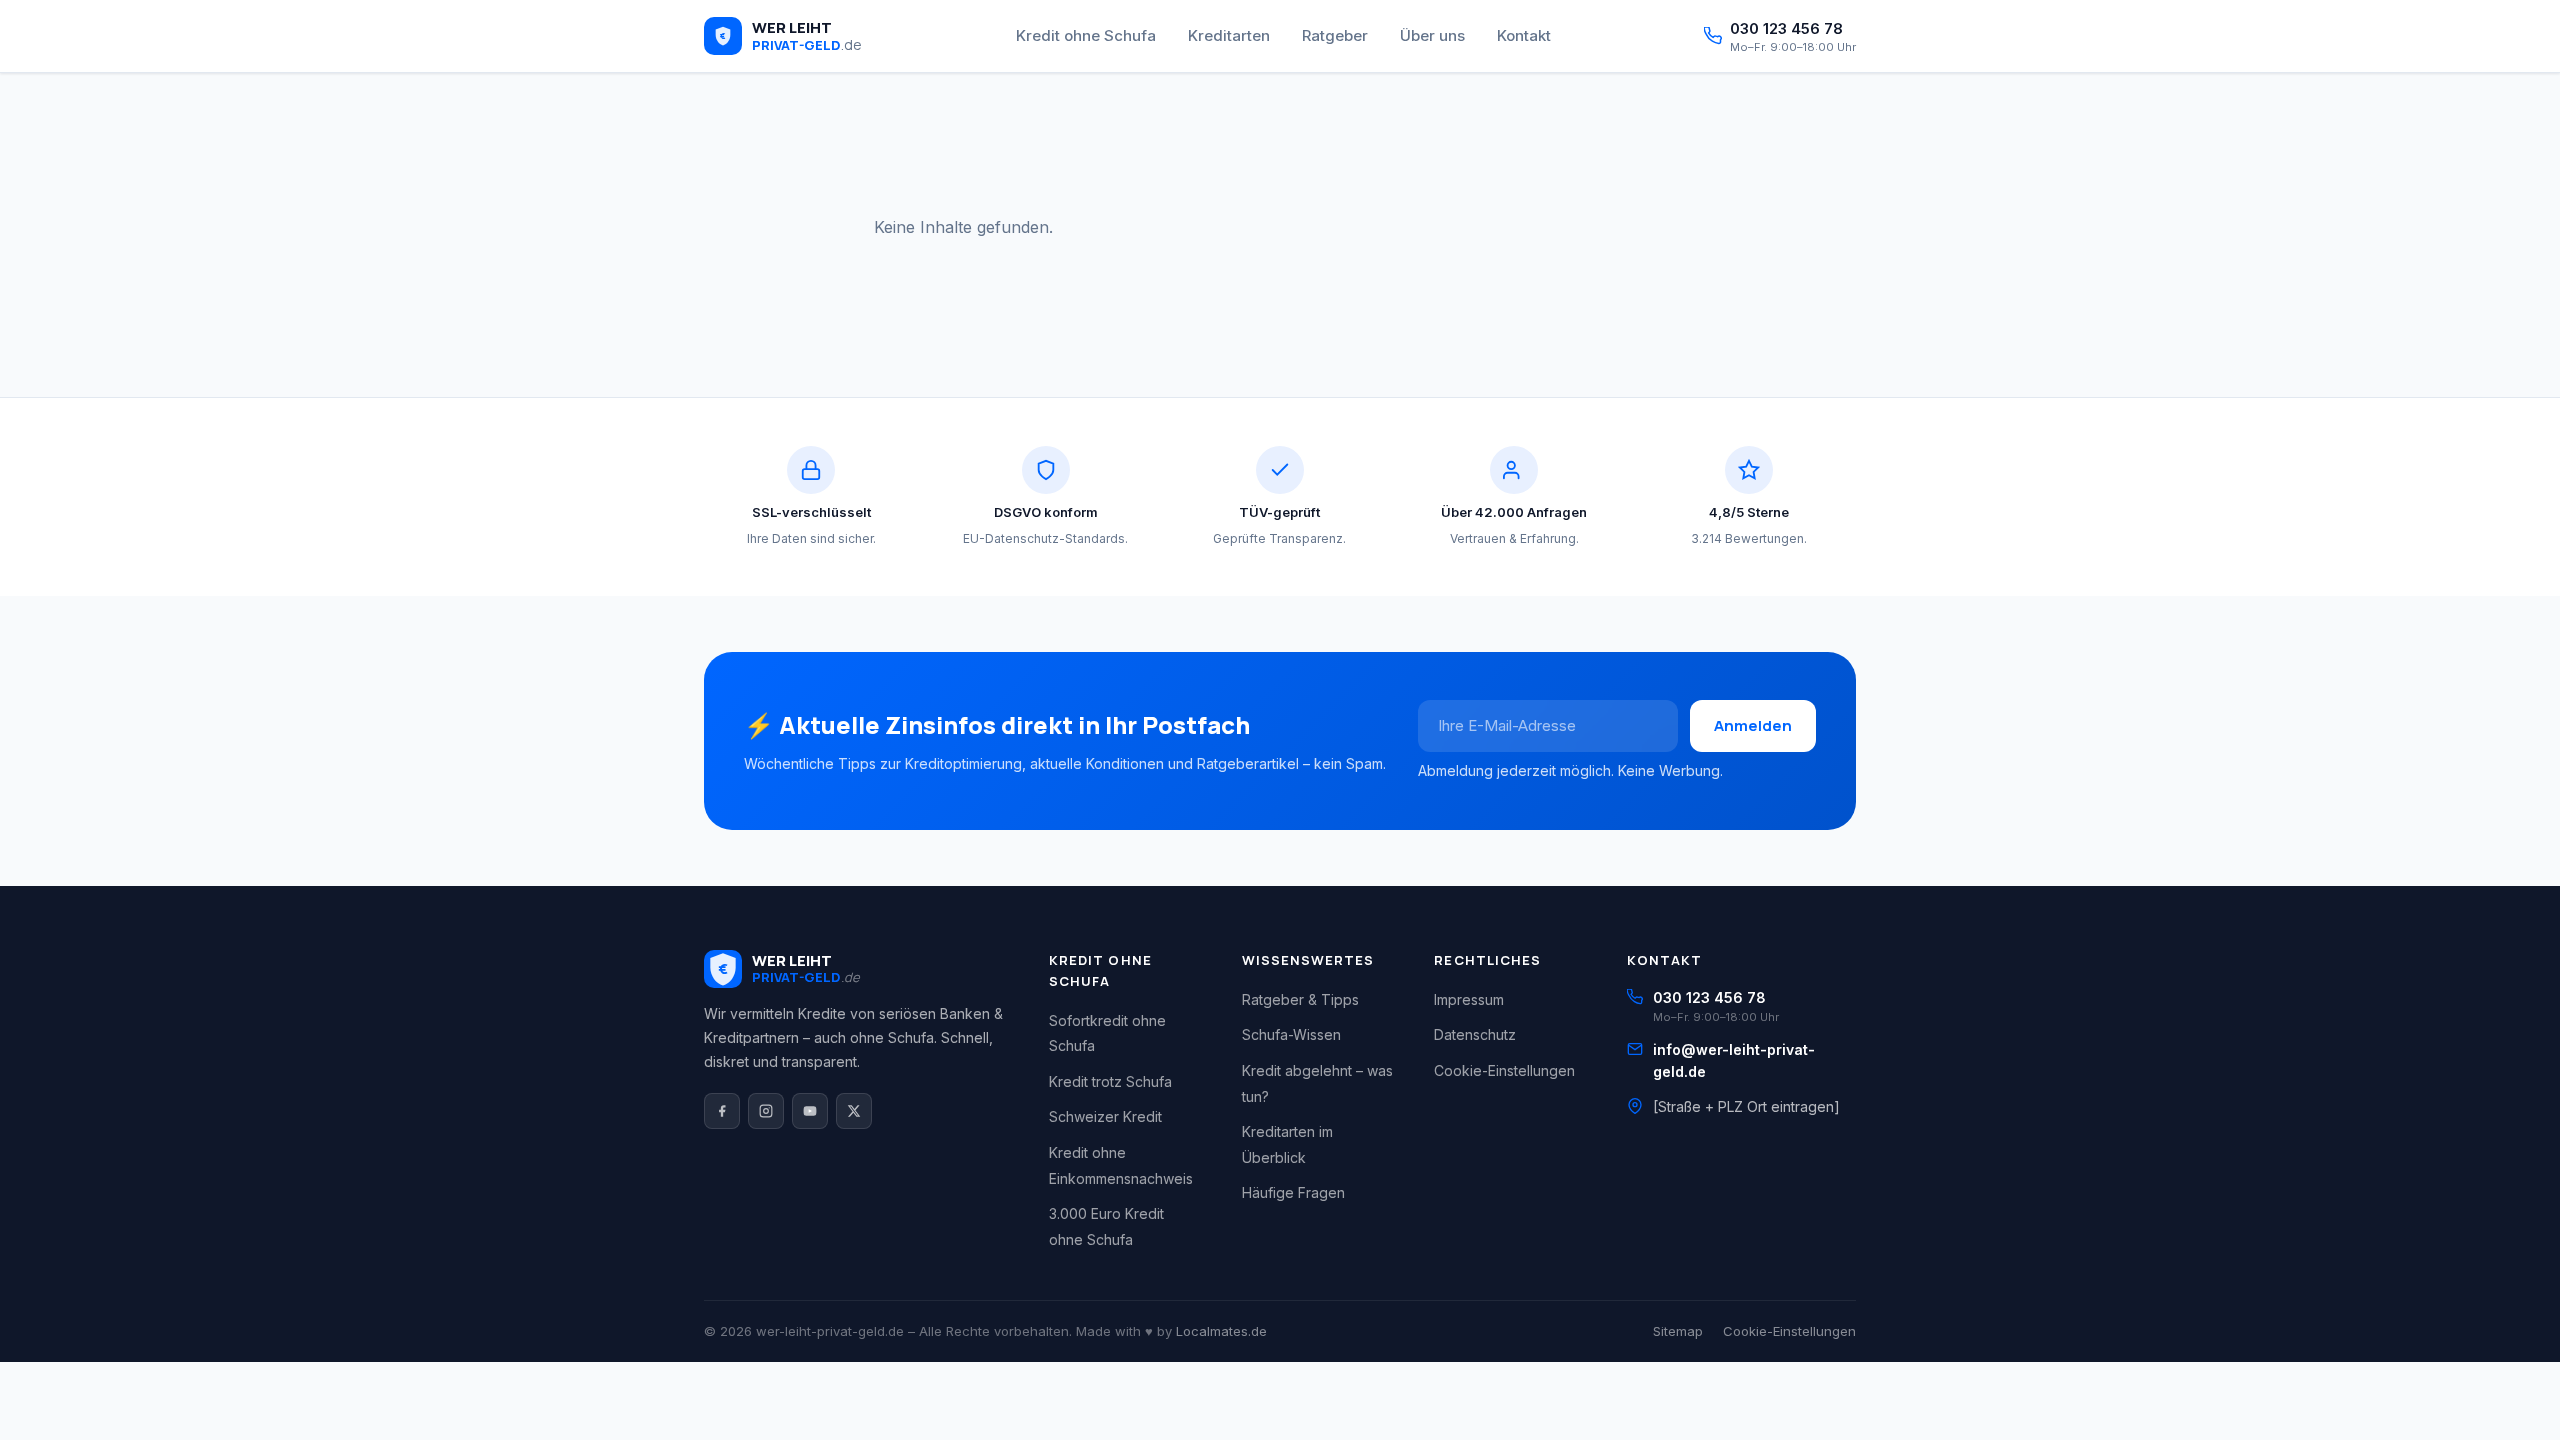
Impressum (1469, 999)
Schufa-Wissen (1291, 1034)
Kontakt (1524, 35)
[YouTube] (810, 1111)
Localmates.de (1221, 1331)
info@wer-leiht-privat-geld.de (1734, 1060)
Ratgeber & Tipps (1300, 999)
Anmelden (1753, 725)
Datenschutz (1475, 1034)
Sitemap (1678, 1331)
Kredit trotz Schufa (1110, 1081)
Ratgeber (1335, 35)
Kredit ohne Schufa (1086, 35)
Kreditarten (1229, 35)
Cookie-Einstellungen (1504, 1070)
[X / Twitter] (854, 1111)
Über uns (1432, 35)
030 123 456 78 (1709, 997)
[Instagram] (766, 1111)
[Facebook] (722, 1111)
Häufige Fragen (1293, 1192)
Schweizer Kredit (1105, 1116)
